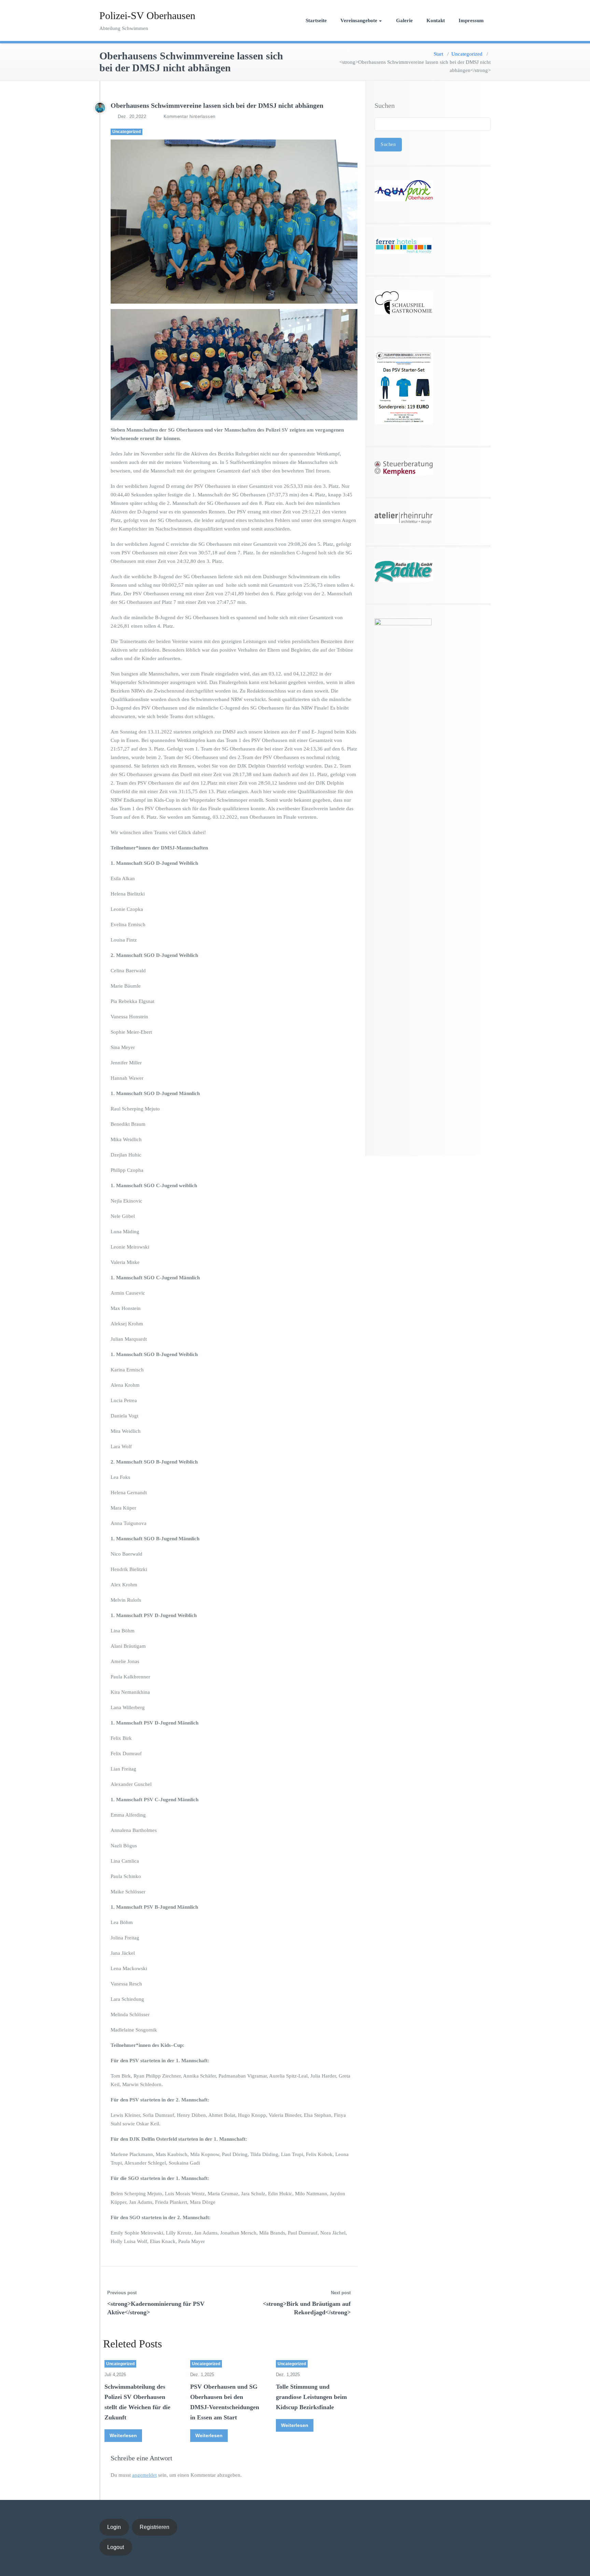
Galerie (404, 20)
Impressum (471, 20)
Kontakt (436, 20)
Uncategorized (467, 54)
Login (114, 2527)
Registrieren (154, 2527)
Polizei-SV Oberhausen (147, 16)
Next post (341, 2293)
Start (438, 54)
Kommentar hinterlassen (189, 117)
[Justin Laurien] (100, 108)
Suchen (385, 105)
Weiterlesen (123, 2435)
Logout (116, 2547)
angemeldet (144, 2475)
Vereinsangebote (359, 20)
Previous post (122, 2293)
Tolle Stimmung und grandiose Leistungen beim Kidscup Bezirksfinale (311, 2397)
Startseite (316, 20)
